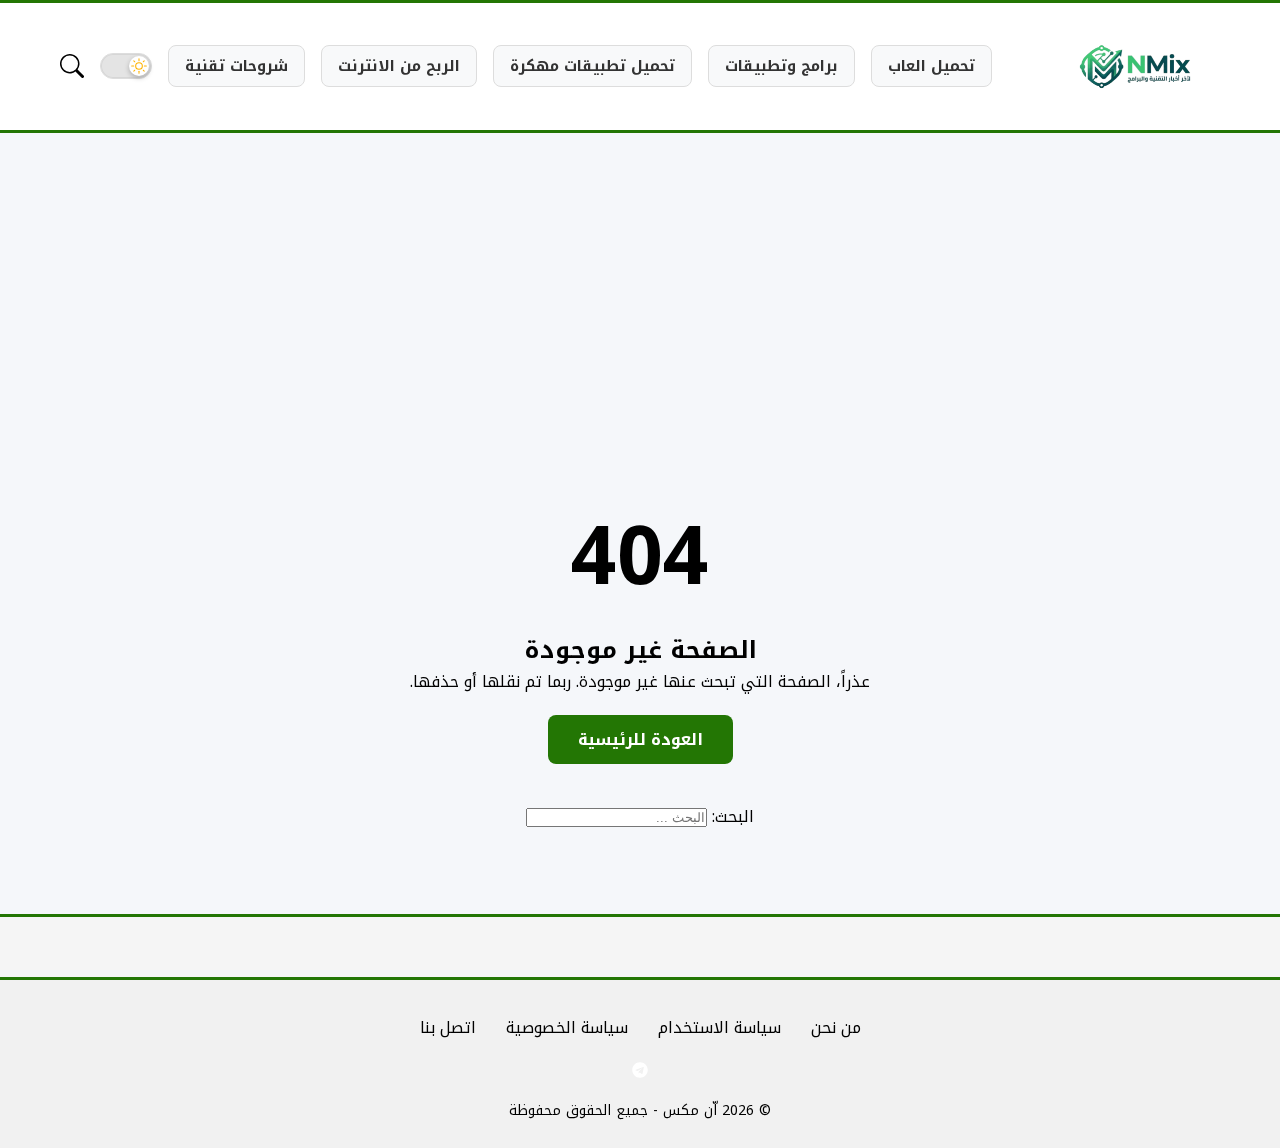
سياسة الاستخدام (719, 1027)
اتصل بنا (448, 1027)
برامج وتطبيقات (781, 66)
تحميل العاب (931, 66)
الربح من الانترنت (399, 66)
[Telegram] (640, 1070)
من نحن (836, 1027)
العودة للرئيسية (640, 739)
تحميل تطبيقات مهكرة (592, 66)
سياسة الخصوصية (567, 1027)
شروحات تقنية (236, 66)
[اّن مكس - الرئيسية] (1135, 66)
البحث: (733, 816)
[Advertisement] (640, 299)
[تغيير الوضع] (126, 66)
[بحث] (72, 66)
